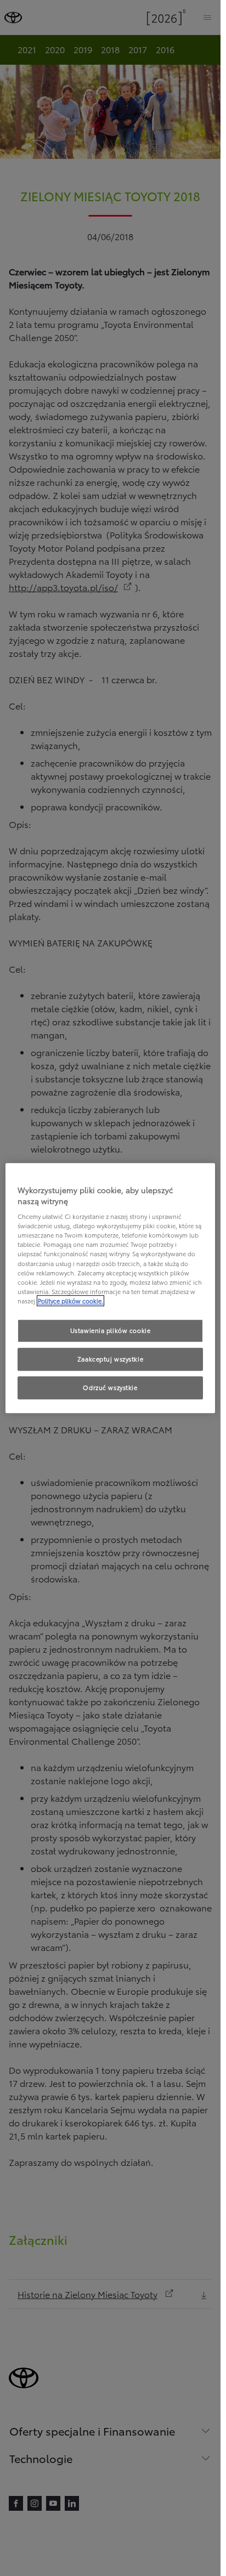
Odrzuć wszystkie (110, 1387)
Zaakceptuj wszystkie (110, 1359)
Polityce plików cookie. (70, 1301)
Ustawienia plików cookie (111, 1330)
